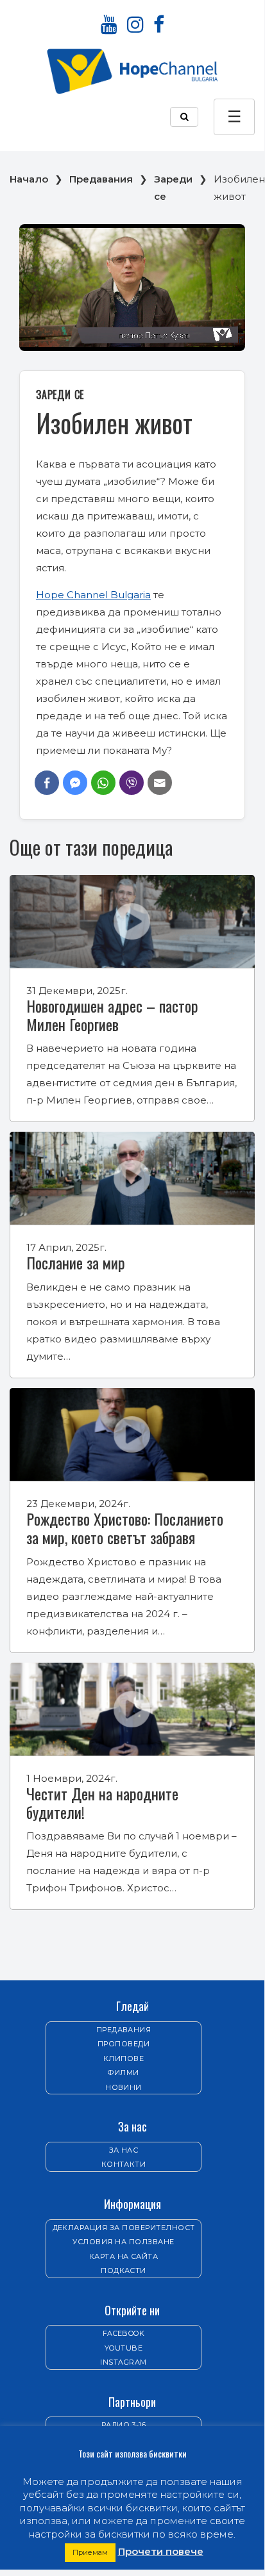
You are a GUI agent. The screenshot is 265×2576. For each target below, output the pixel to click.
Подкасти (124, 2270)
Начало (29, 179)
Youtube (124, 2348)
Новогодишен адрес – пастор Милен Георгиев (112, 1015)
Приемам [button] (90, 2552)
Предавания (101, 179)
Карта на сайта (124, 2256)
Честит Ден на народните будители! (102, 1803)
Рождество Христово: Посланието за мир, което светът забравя (125, 1528)
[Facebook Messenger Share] (75, 783)
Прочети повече (161, 2551)
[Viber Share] (132, 783)
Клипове (124, 2058)
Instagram (123, 2362)
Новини (124, 2087)
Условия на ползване (123, 2242)
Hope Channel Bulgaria (93, 595)
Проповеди (124, 2044)
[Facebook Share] (47, 783)
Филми (123, 2073)
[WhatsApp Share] (103, 783)
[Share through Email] (160, 783)
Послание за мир (76, 1262)
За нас (124, 2150)
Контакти (124, 2164)
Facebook (124, 2333)
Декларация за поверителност (124, 2228)
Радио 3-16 (124, 2425)
